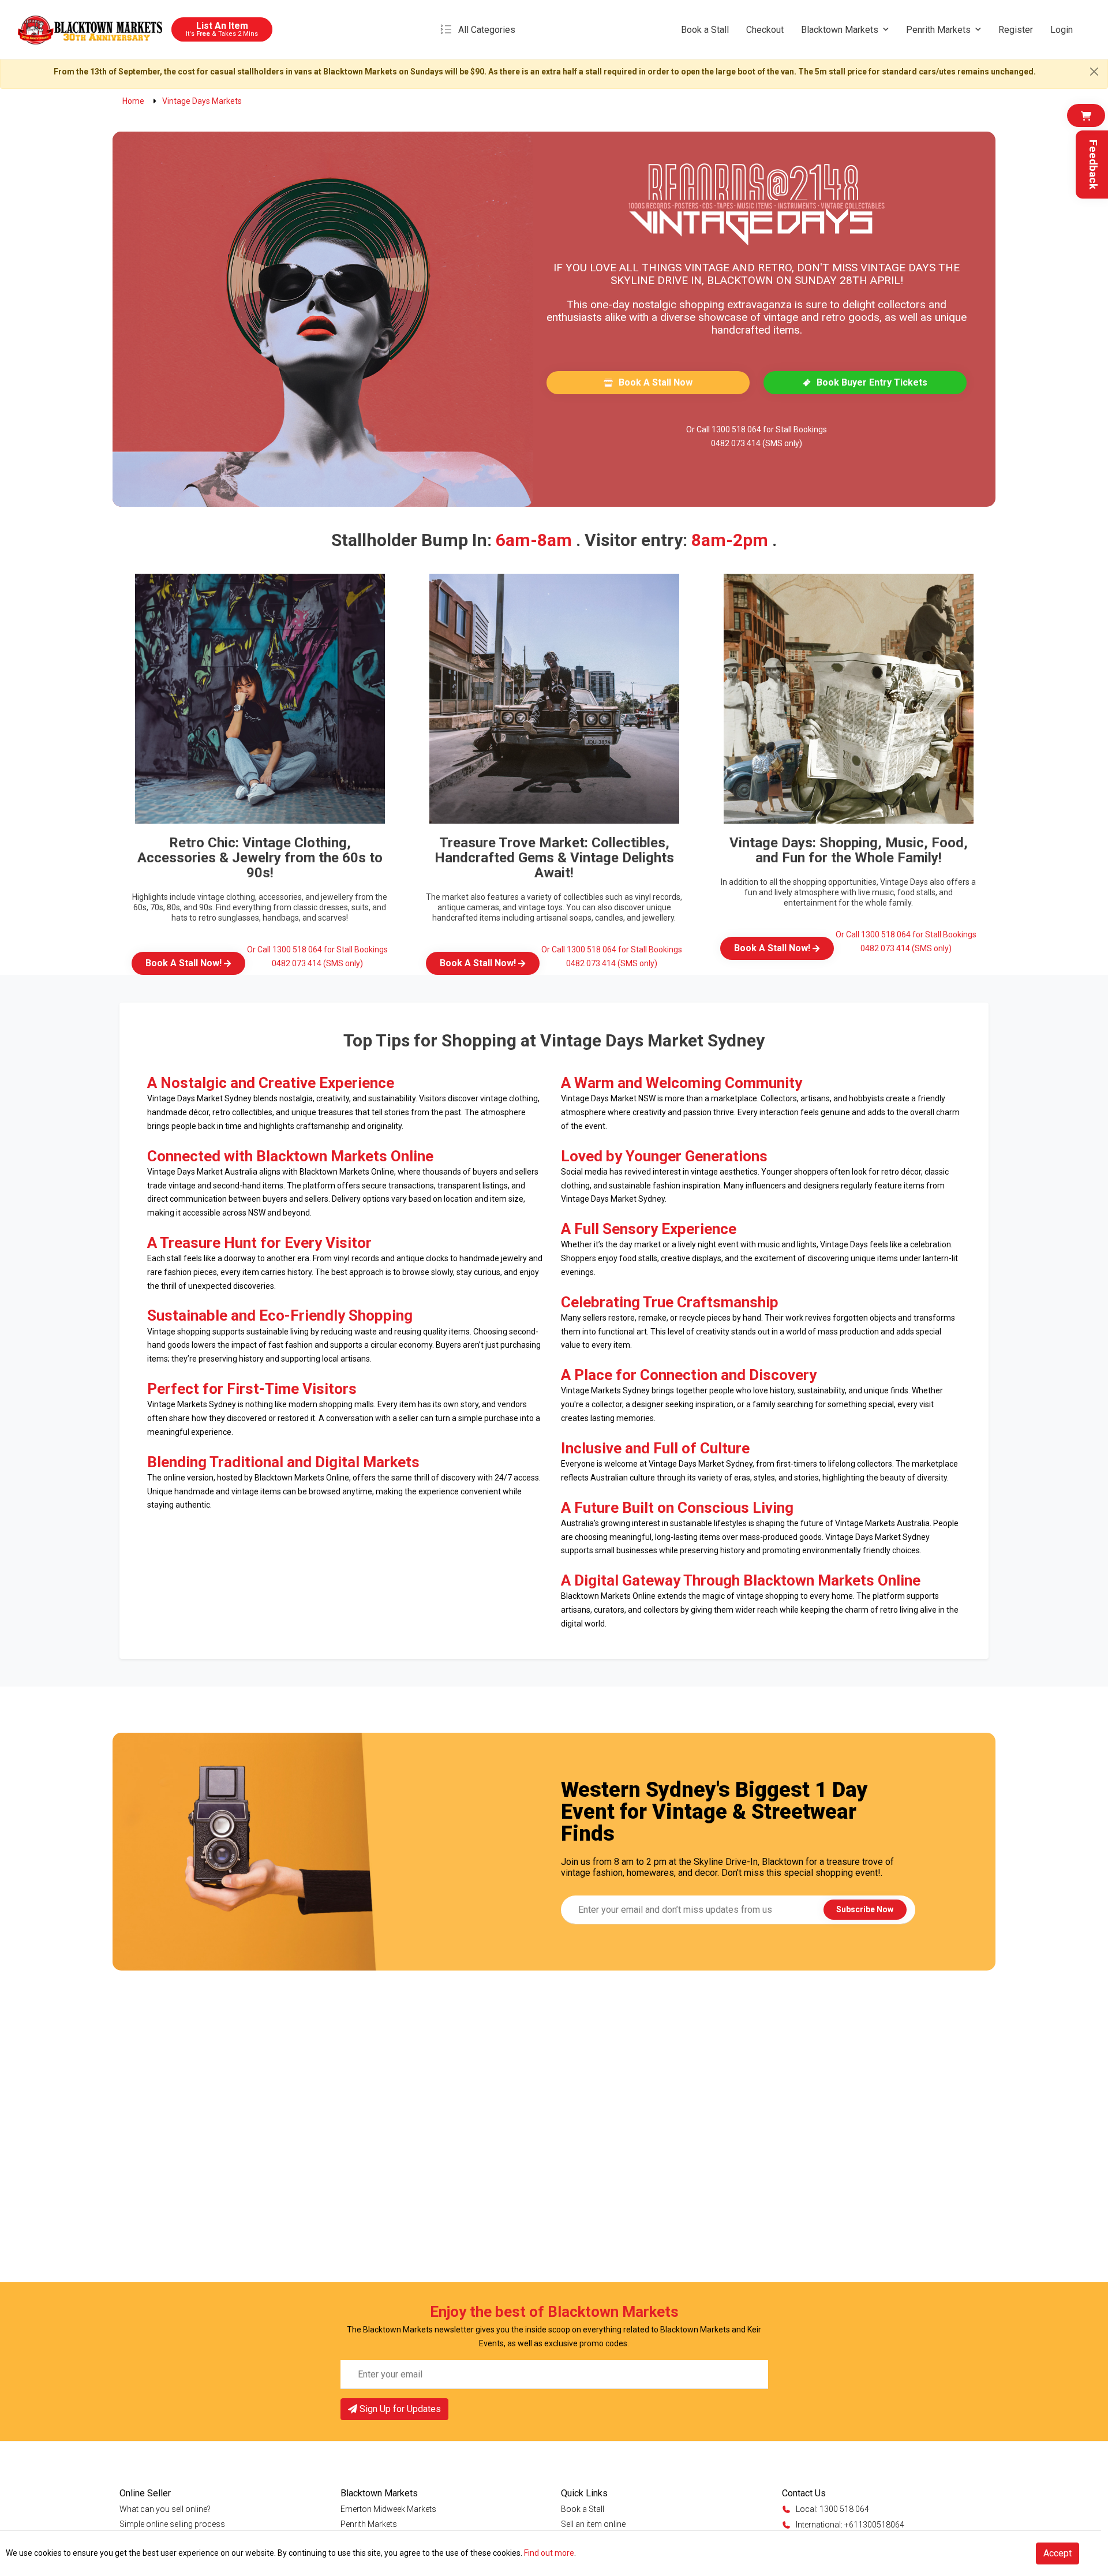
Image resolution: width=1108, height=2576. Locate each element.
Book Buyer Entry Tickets (872, 382)
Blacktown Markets (840, 30)
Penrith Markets (938, 30)
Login (1062, 30)
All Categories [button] (487, 30)
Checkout (765, 30)
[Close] (1094, 72)
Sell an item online (593, 2524)
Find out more (549, 2553)
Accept (1058, 2553)
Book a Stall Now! (185, 963)
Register (1016, 30)
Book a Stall (705, 30)
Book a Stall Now (656, 382)
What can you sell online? (165, 2509)
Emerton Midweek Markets (388, 2509)
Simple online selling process (172, 2524)
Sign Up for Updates (399, 2409)
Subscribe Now (865, 1909)
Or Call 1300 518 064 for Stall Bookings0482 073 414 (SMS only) (757, 436)
